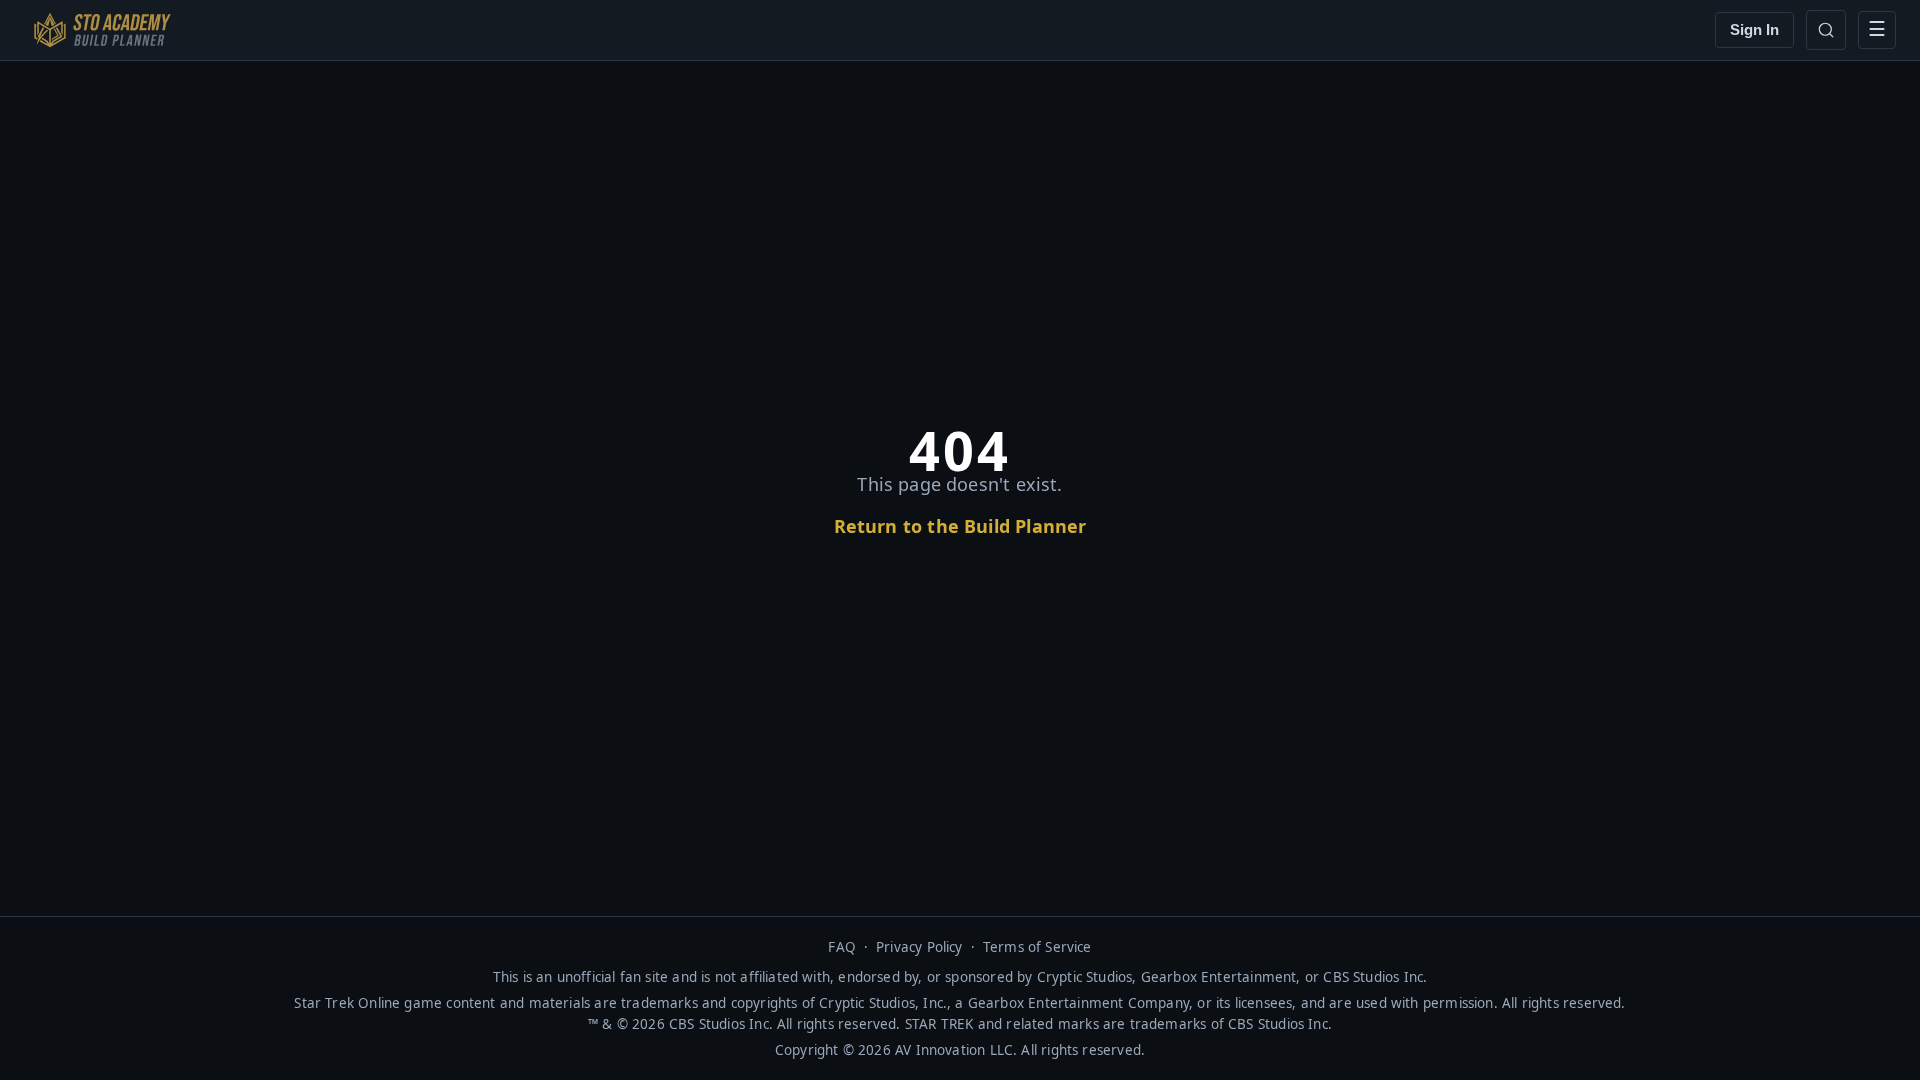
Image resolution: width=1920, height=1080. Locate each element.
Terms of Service (1037, 947)
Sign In (1754, 29)
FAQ (842, 947)
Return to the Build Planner (960, 526)
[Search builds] (1826, 30)
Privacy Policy (919, 947)
